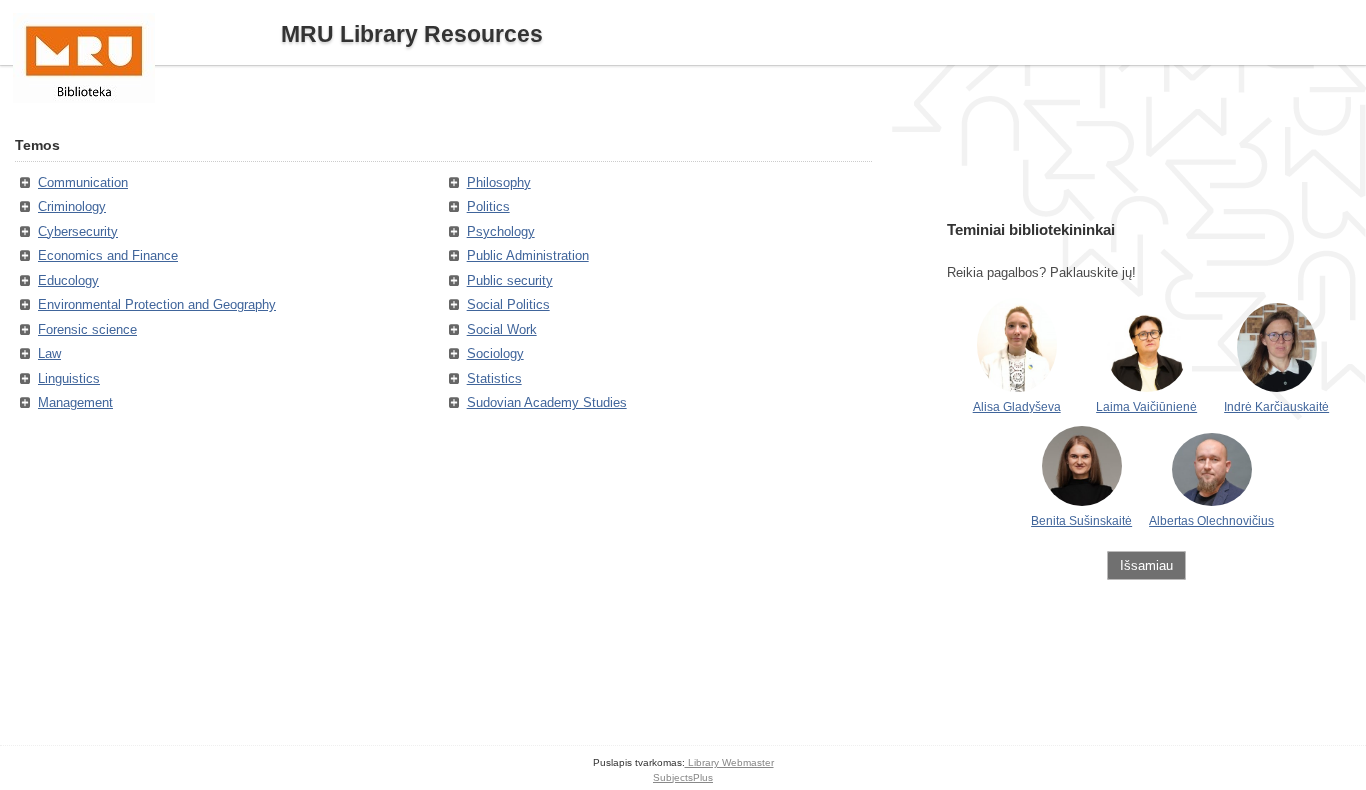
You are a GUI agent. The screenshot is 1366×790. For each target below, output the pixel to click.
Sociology (495, 353)
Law (49, 353)
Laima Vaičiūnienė (1146, 406)
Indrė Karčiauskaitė (1276, 406)
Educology (68, 280)
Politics (488, 206)
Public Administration (528, 255)
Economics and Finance (108, 255)
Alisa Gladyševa (1017, 406)
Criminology (72, 206)
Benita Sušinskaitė (1081, 520)
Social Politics (508, 304)
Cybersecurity (78, 231)
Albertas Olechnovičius (1211, 520)
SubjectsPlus (683, 777)
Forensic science (87, 329)
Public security (510, 280)
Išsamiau (1146, 565)
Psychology (501, 231)
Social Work (502, 329)
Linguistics (69, 378)
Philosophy (499, 182)
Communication (83, 182)
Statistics (494, 378)
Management (75, 402)
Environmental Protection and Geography (157, 304)
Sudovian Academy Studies (547, 402)
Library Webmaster (729, 762)
